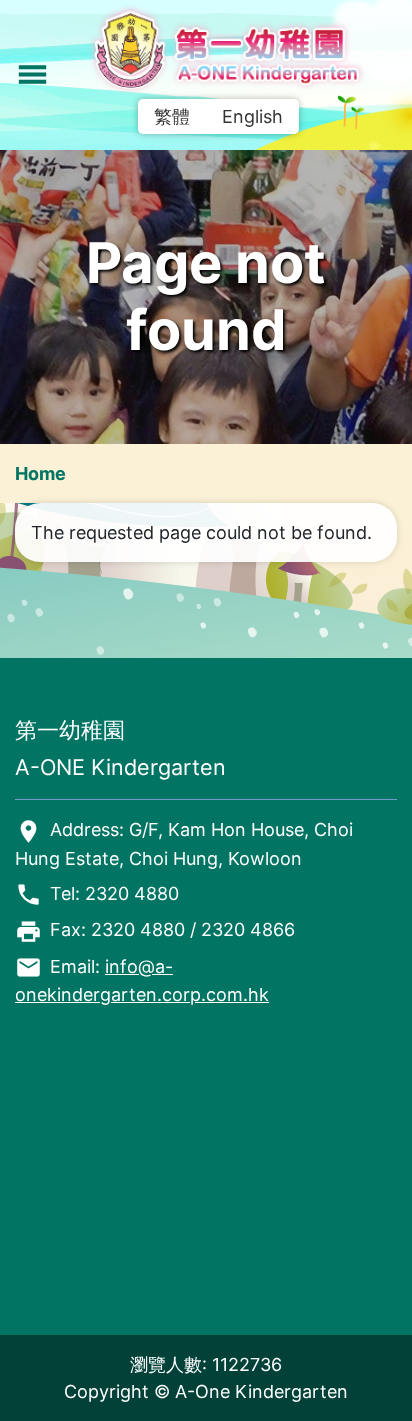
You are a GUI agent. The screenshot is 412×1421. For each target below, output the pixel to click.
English (252, 116)
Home (40, 473)
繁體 (172, 116)
